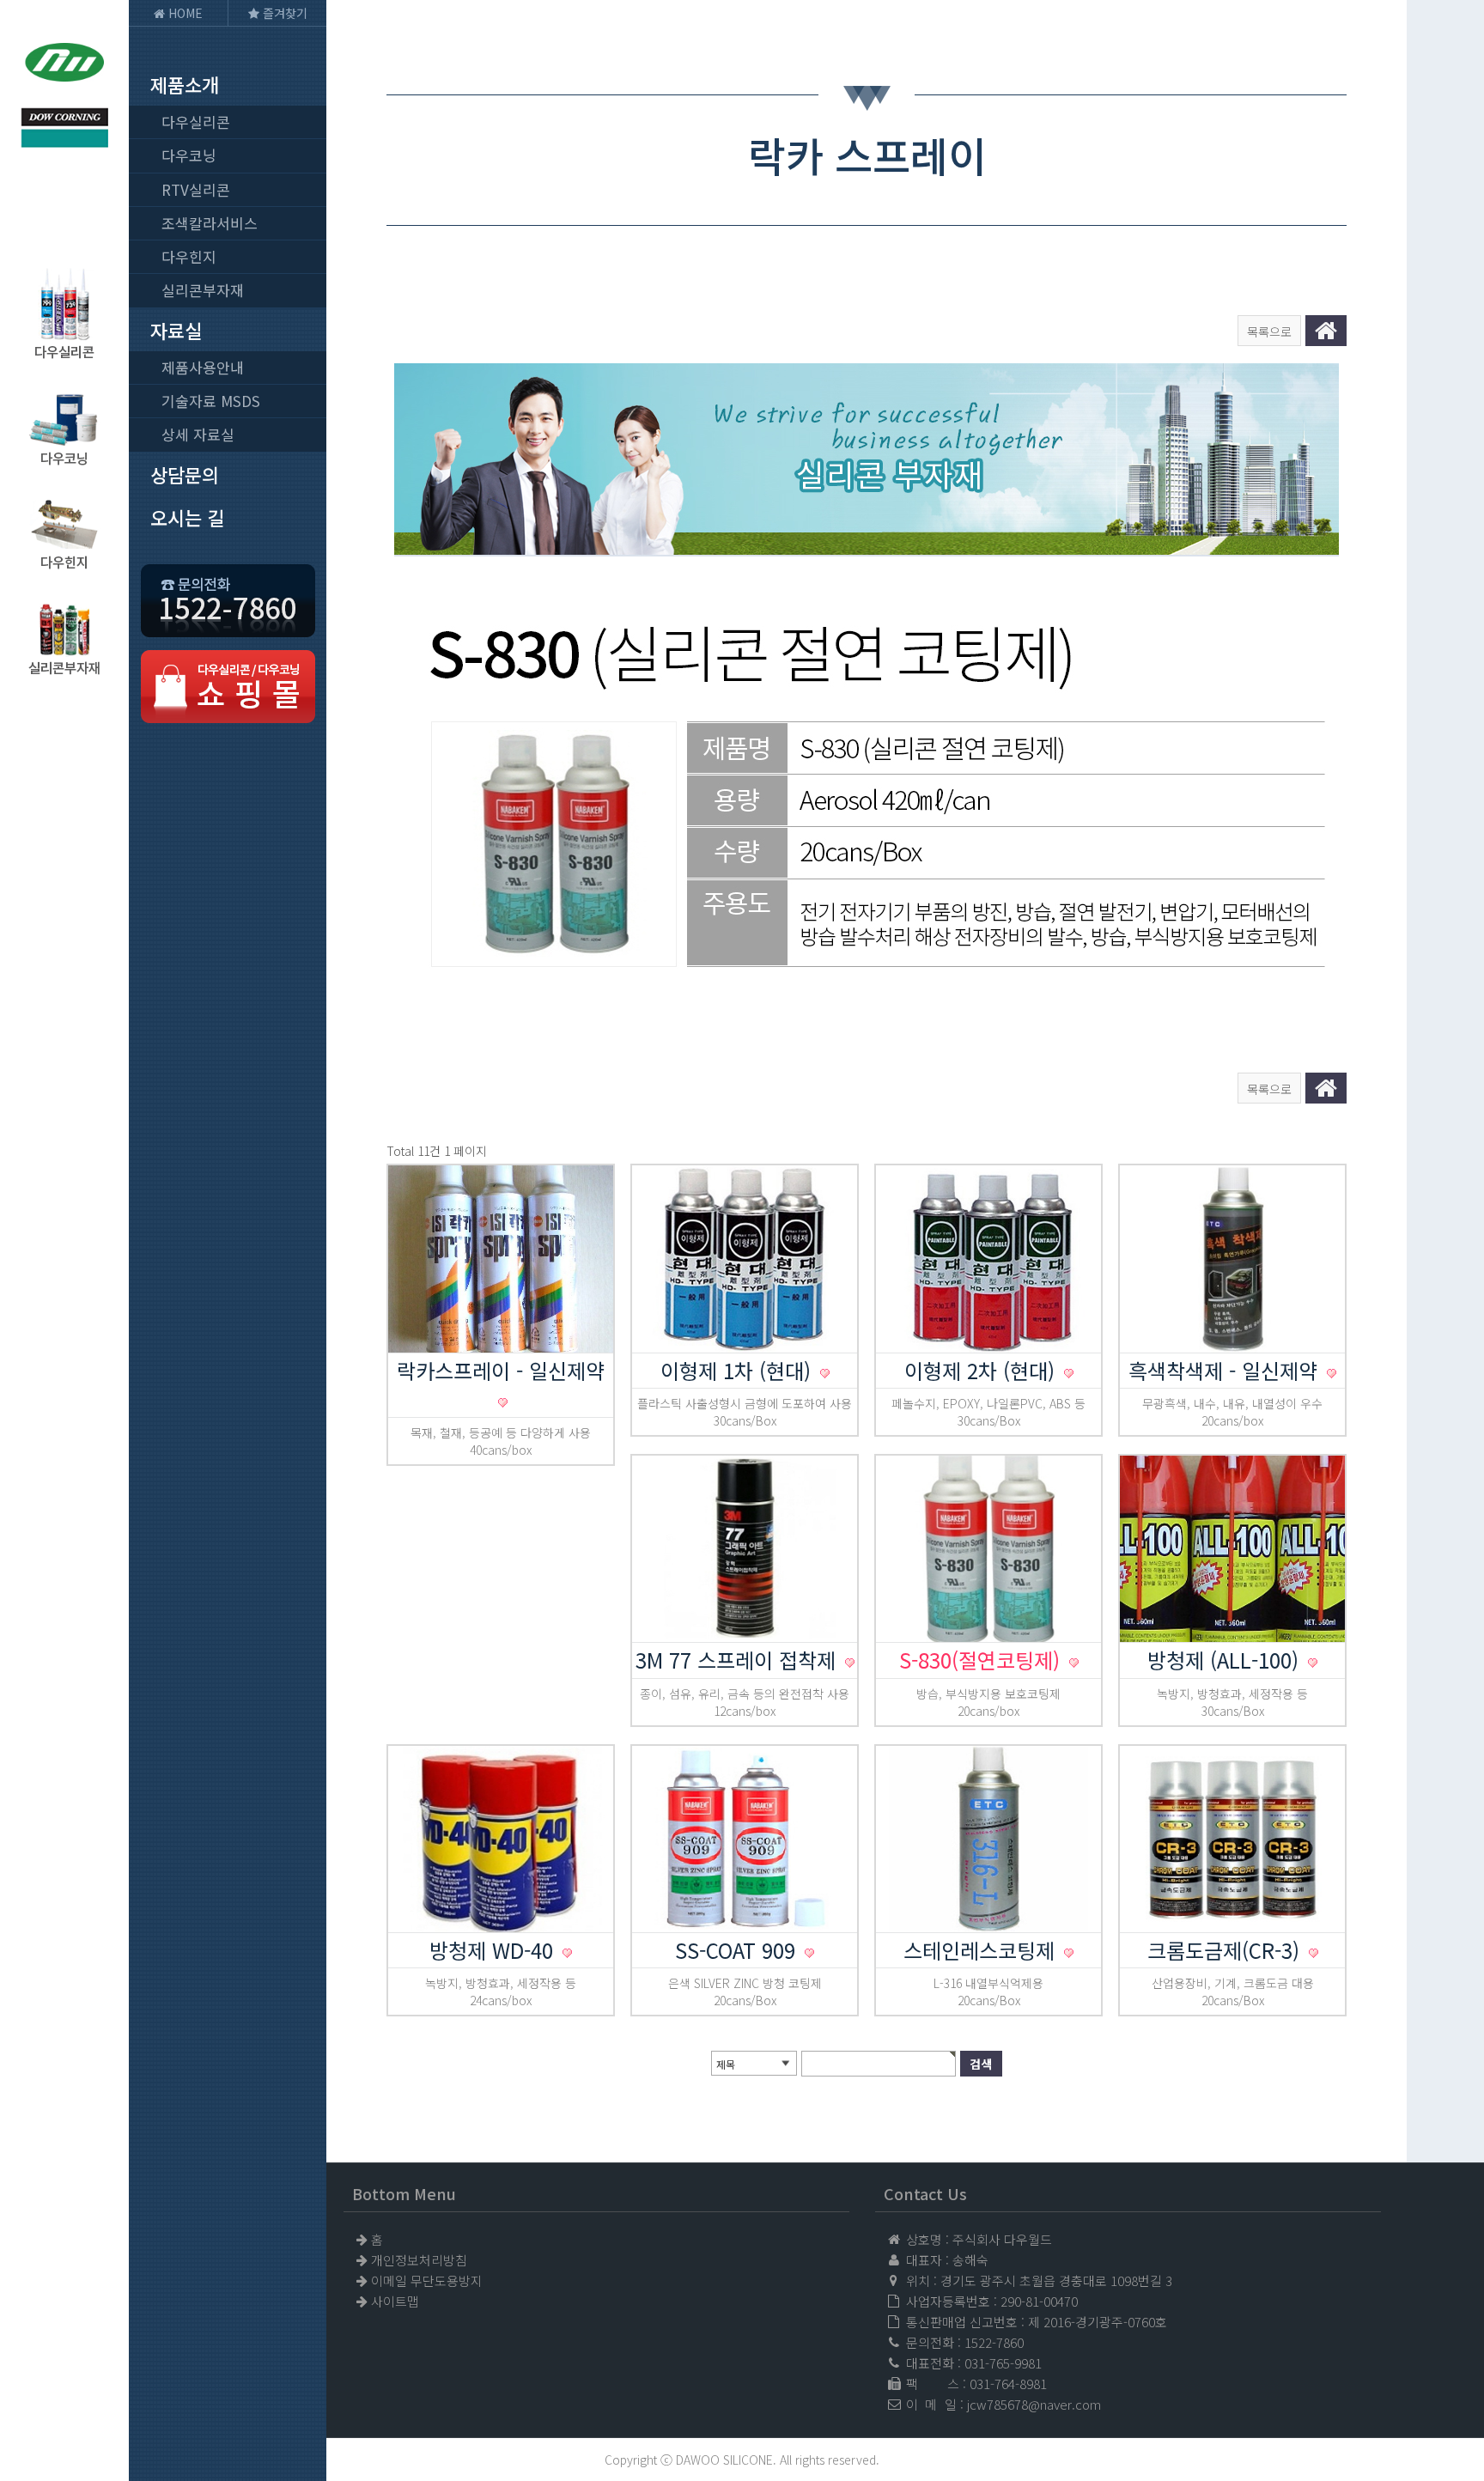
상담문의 (185, 474)
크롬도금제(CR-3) (1226, 1950)
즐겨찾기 (283, 13)
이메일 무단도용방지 (427, 2280)
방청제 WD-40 (494, 1950)
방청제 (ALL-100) (1226, 1660)
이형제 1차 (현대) (739, 1370)
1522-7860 (994, 2342)
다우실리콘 (196, 122)
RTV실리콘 (196, 189)
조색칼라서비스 (210, 223)
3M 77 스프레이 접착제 (739, 1660)
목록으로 (1269, 331)
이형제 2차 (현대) (982, 1370)
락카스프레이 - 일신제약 (501, 1370)
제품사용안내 (203, 367)
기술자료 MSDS (211, 401)
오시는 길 (187, 517)
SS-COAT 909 (738, 1950)
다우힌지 (189, 256)
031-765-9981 (1003, 2363)
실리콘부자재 (203, 290)
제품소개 (185, 84)
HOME (184, 13)
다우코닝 (189, 155)
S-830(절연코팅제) (982, 1660)
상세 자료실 (198, 434)
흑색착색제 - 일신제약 (1226, 1370)
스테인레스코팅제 (982, 1950)
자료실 (176, 330)
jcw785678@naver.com (1034, 2404)
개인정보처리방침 (419, 2260)
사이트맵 (395, 2301)
